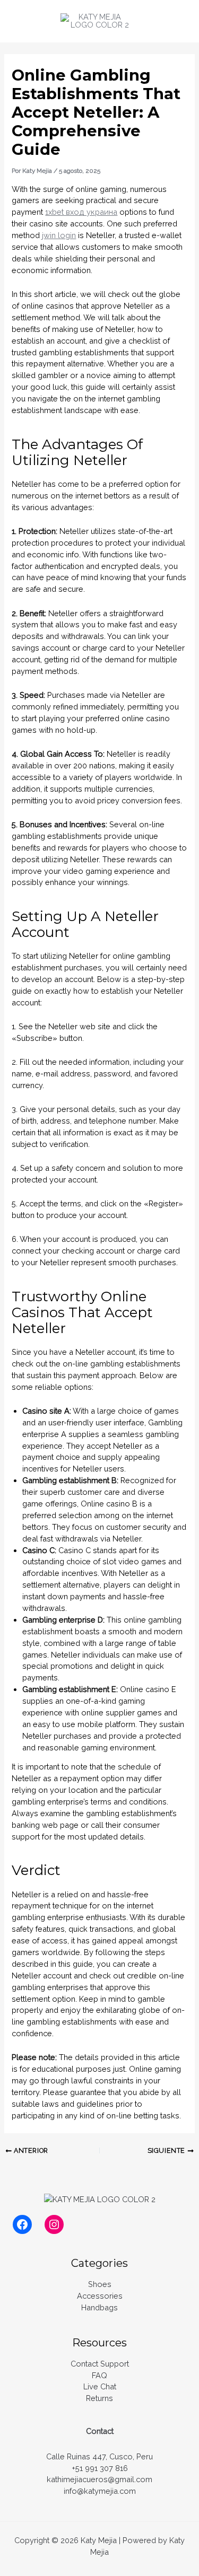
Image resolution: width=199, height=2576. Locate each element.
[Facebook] (22, 2224)
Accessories (100, 2296)
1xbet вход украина (81, 212)
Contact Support (100, 2364)
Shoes (100, 2284)
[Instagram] (54, 2224)
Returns (99, 2398)
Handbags (99, 2307)
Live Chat (100, 2386)
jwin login (59, 235)
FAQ (99, 2375)
